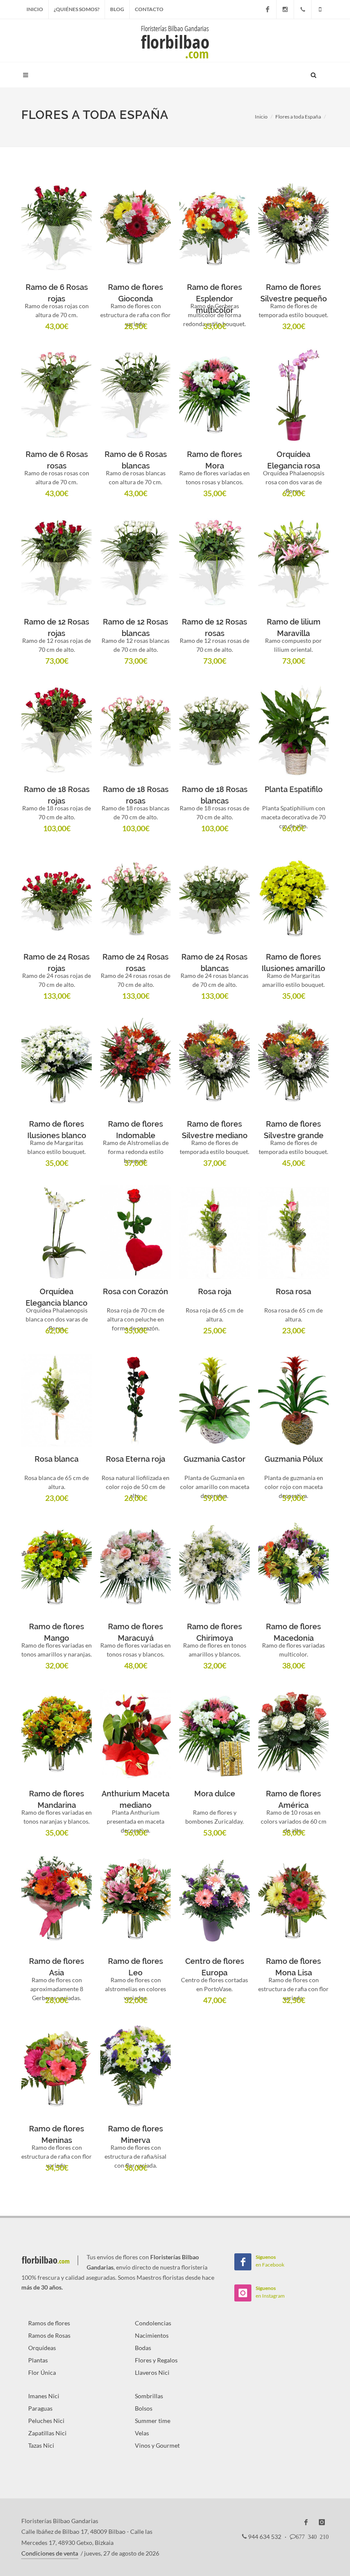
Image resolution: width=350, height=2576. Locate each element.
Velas (142, 2433)
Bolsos (144, 2408)
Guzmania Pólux (294, 1459)
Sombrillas (149, 2396)
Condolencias (153, 2323)
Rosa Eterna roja (136, 1459)
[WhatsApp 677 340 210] (320, 9)
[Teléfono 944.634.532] (303, 9)
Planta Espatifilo (294, 789)
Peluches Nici (46, 2421)
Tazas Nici (41, 2445)
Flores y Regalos (156, 2360)
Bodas (143, 2348)
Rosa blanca (57, 1459)
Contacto (149, 9)
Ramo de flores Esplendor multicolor (214, 299)
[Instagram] (285, 9)
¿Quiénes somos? (77, 9)
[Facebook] (268, 9)
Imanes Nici (44, 2396)
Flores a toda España (298, 117)
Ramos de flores (49, 2323)
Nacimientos (152, 2335)
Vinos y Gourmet (157, 2445)
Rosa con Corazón (136, 1291)
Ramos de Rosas (49, 2335)
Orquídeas (42, 2348)
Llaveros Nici (152, 2372)
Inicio (35, 9)
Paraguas (40, 2408)
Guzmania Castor (214, 1459)
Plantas (38, 2360)
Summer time (153, 2421)
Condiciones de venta (50, 2553)
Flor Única (42, 2372)
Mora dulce (215, 1794)
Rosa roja (215, 1291)
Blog (117, 9)
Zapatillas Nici (47, 2433)
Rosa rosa (293, 1291)
